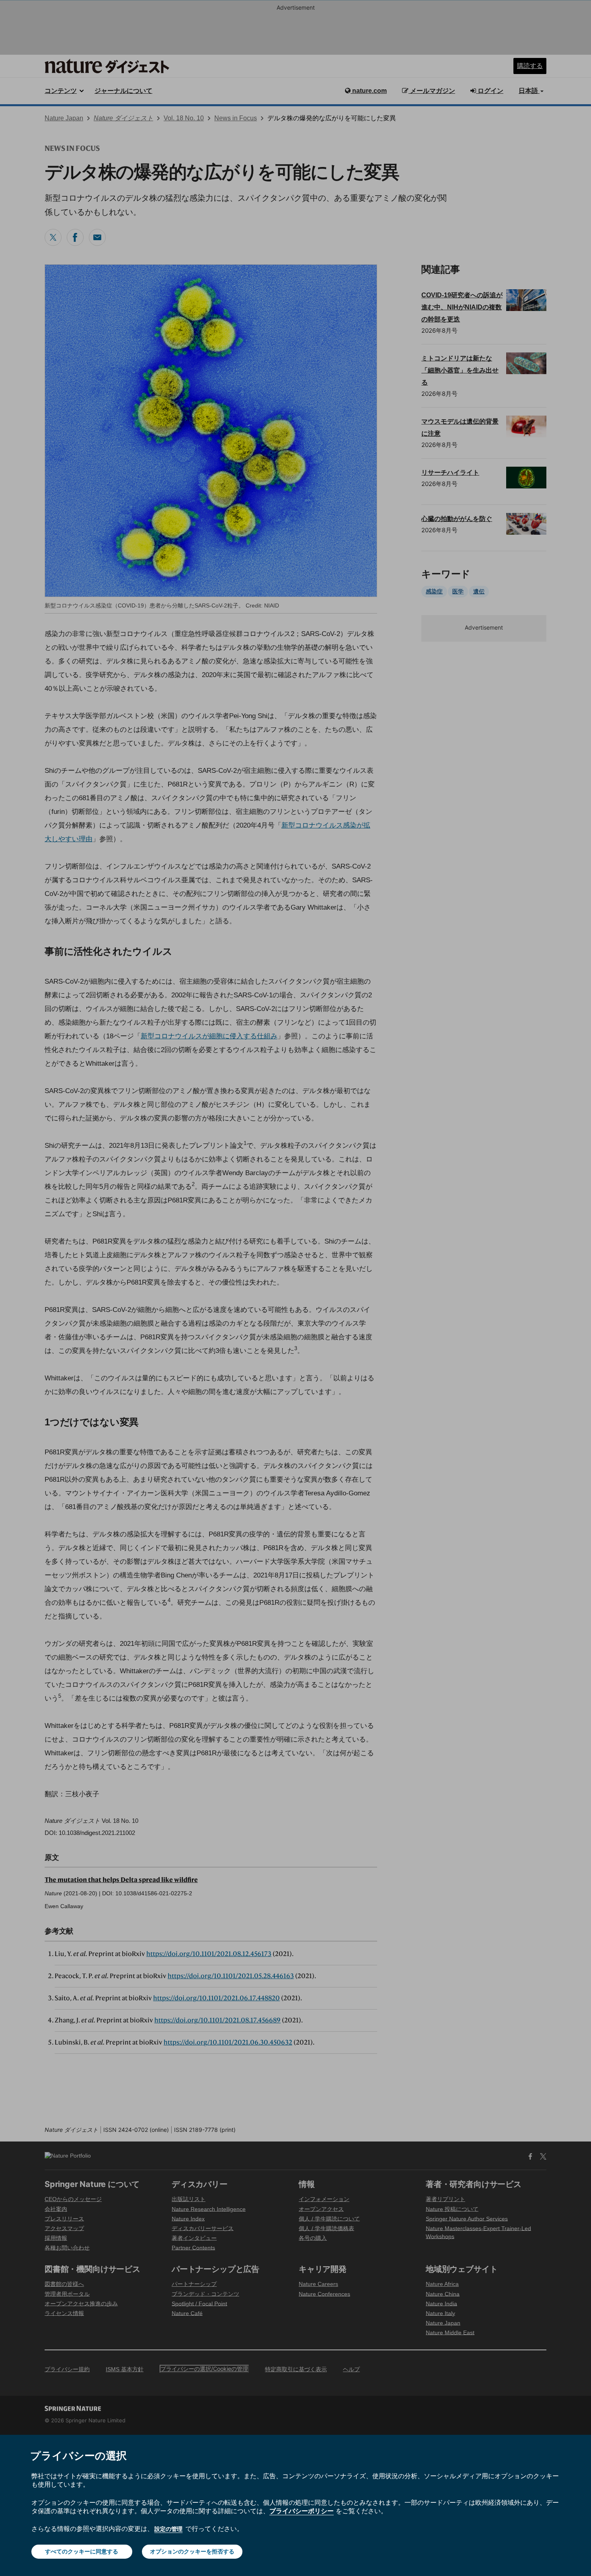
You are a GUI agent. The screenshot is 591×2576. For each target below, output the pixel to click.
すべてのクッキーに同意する (82, 2551)
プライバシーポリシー (302, 2511)
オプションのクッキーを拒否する (192, 2551)
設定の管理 (168, 2529)
